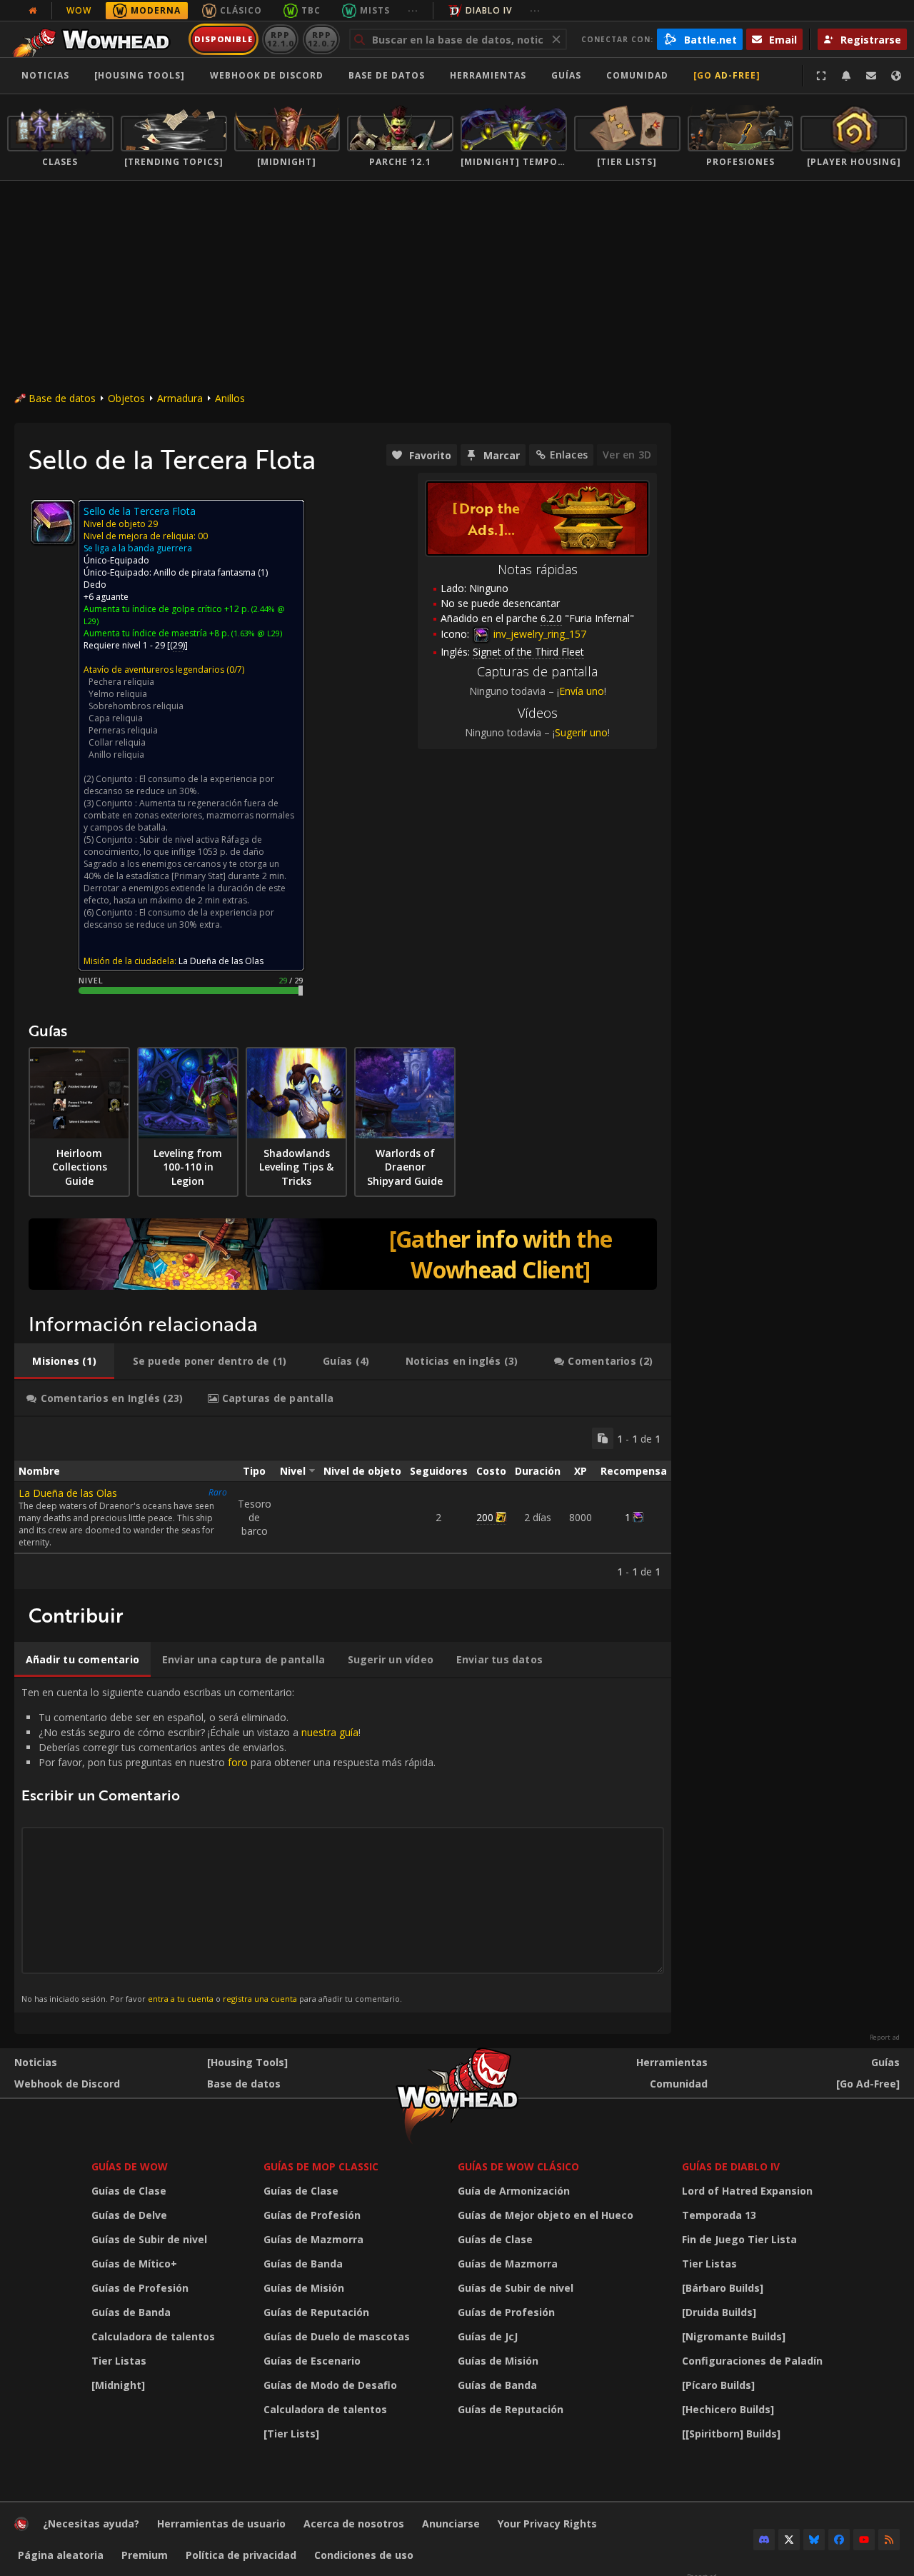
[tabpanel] (343, 1503)
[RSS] (889, 2540)
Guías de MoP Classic (321, 2166)
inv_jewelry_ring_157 (538, 634)
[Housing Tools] (247, 2062)
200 (485, 1517)
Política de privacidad (241, 2555)
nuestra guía (330, 1732)
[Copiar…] (603, 1438)
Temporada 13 (719, 2215)
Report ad (885, 2038)
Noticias (45, 75)
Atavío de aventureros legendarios (154, 670)
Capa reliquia (116, 718)
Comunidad (637, 75)
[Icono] (53, 522)
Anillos (230, 398)
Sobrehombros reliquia (136, 706)
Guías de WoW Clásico (518, 2166)
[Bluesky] (814, 2540)
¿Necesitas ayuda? (91, 2524)
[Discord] (764, 2540)
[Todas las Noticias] (33, 11)
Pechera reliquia (121, 682)
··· (413, 10)
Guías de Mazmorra (313, 2239)
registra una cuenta (260, 1999)
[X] (789, 2540)
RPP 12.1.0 (280, 39)
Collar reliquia (117, 742)
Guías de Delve (129, 2215)
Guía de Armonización (514, 2191)
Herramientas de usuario (221, 2524)
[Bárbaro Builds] (723, 2288)
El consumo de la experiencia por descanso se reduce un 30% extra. (179, 918)
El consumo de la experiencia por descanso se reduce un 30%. (179, 785)
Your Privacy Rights (547, 2524)
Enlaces (569, 455)
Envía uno (582, 691)
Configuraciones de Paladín (752, 2361)
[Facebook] (839, 2540)
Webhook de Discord (267, 75)
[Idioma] (896, 76)
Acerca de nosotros (354, 2524)
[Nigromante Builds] (734, 2336)
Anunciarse (451, 2524)
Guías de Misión (304, 2288)
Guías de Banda (131, 2312)
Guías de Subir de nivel (149, 2239)
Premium (145, 2555)
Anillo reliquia (116, 755)
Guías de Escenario (312, 2361)
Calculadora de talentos (153, 2336)
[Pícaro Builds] (718, 2385)
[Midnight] (118, 2385)
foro (238, 1762)
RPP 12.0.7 (321, 39)
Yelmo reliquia (118, 694)
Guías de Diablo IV (731, 2166)
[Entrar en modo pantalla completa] (821, 76)
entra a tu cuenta (181, 1999)
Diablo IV (489, 10)
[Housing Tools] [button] (140, 75)
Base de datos (387, 75)
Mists (375, 10)
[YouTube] (864, 2540)
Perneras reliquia (123, 730)
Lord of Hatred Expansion (747, 2191)
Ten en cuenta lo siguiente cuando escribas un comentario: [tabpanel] (228, 1845)
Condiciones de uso (364, 2555)
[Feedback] (871, 76)
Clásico (241, 10)
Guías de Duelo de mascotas (337, 2336)
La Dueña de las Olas (68, 1493)
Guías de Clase (129, 2191)
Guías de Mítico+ (134, 2264)
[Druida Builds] (719, 2312)
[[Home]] (95, 39)
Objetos (126, 398)
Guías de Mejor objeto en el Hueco (546, 2215)
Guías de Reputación (316, 2312)
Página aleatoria (61, 2555)
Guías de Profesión (140, 2288)
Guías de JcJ (488, 2336)
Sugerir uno (581, 732)
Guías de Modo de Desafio (330, 2385)
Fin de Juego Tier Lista (739, 2239)
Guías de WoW (130, 2166)
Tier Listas (119, 2361)
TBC (311, 10)
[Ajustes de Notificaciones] (846, 76)
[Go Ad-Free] (727, 75)
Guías (566, 75)
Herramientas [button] (488, 75)
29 (178, 645)
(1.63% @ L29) (256, 633)
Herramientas (672, 2062)
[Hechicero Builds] (728, 2409)
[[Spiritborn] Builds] (731, 2434)
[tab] (64, 1361)
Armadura (180, 398)
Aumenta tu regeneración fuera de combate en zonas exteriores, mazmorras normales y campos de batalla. (189, 815)
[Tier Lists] (291, 2434)
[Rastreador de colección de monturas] (343, 1254)
